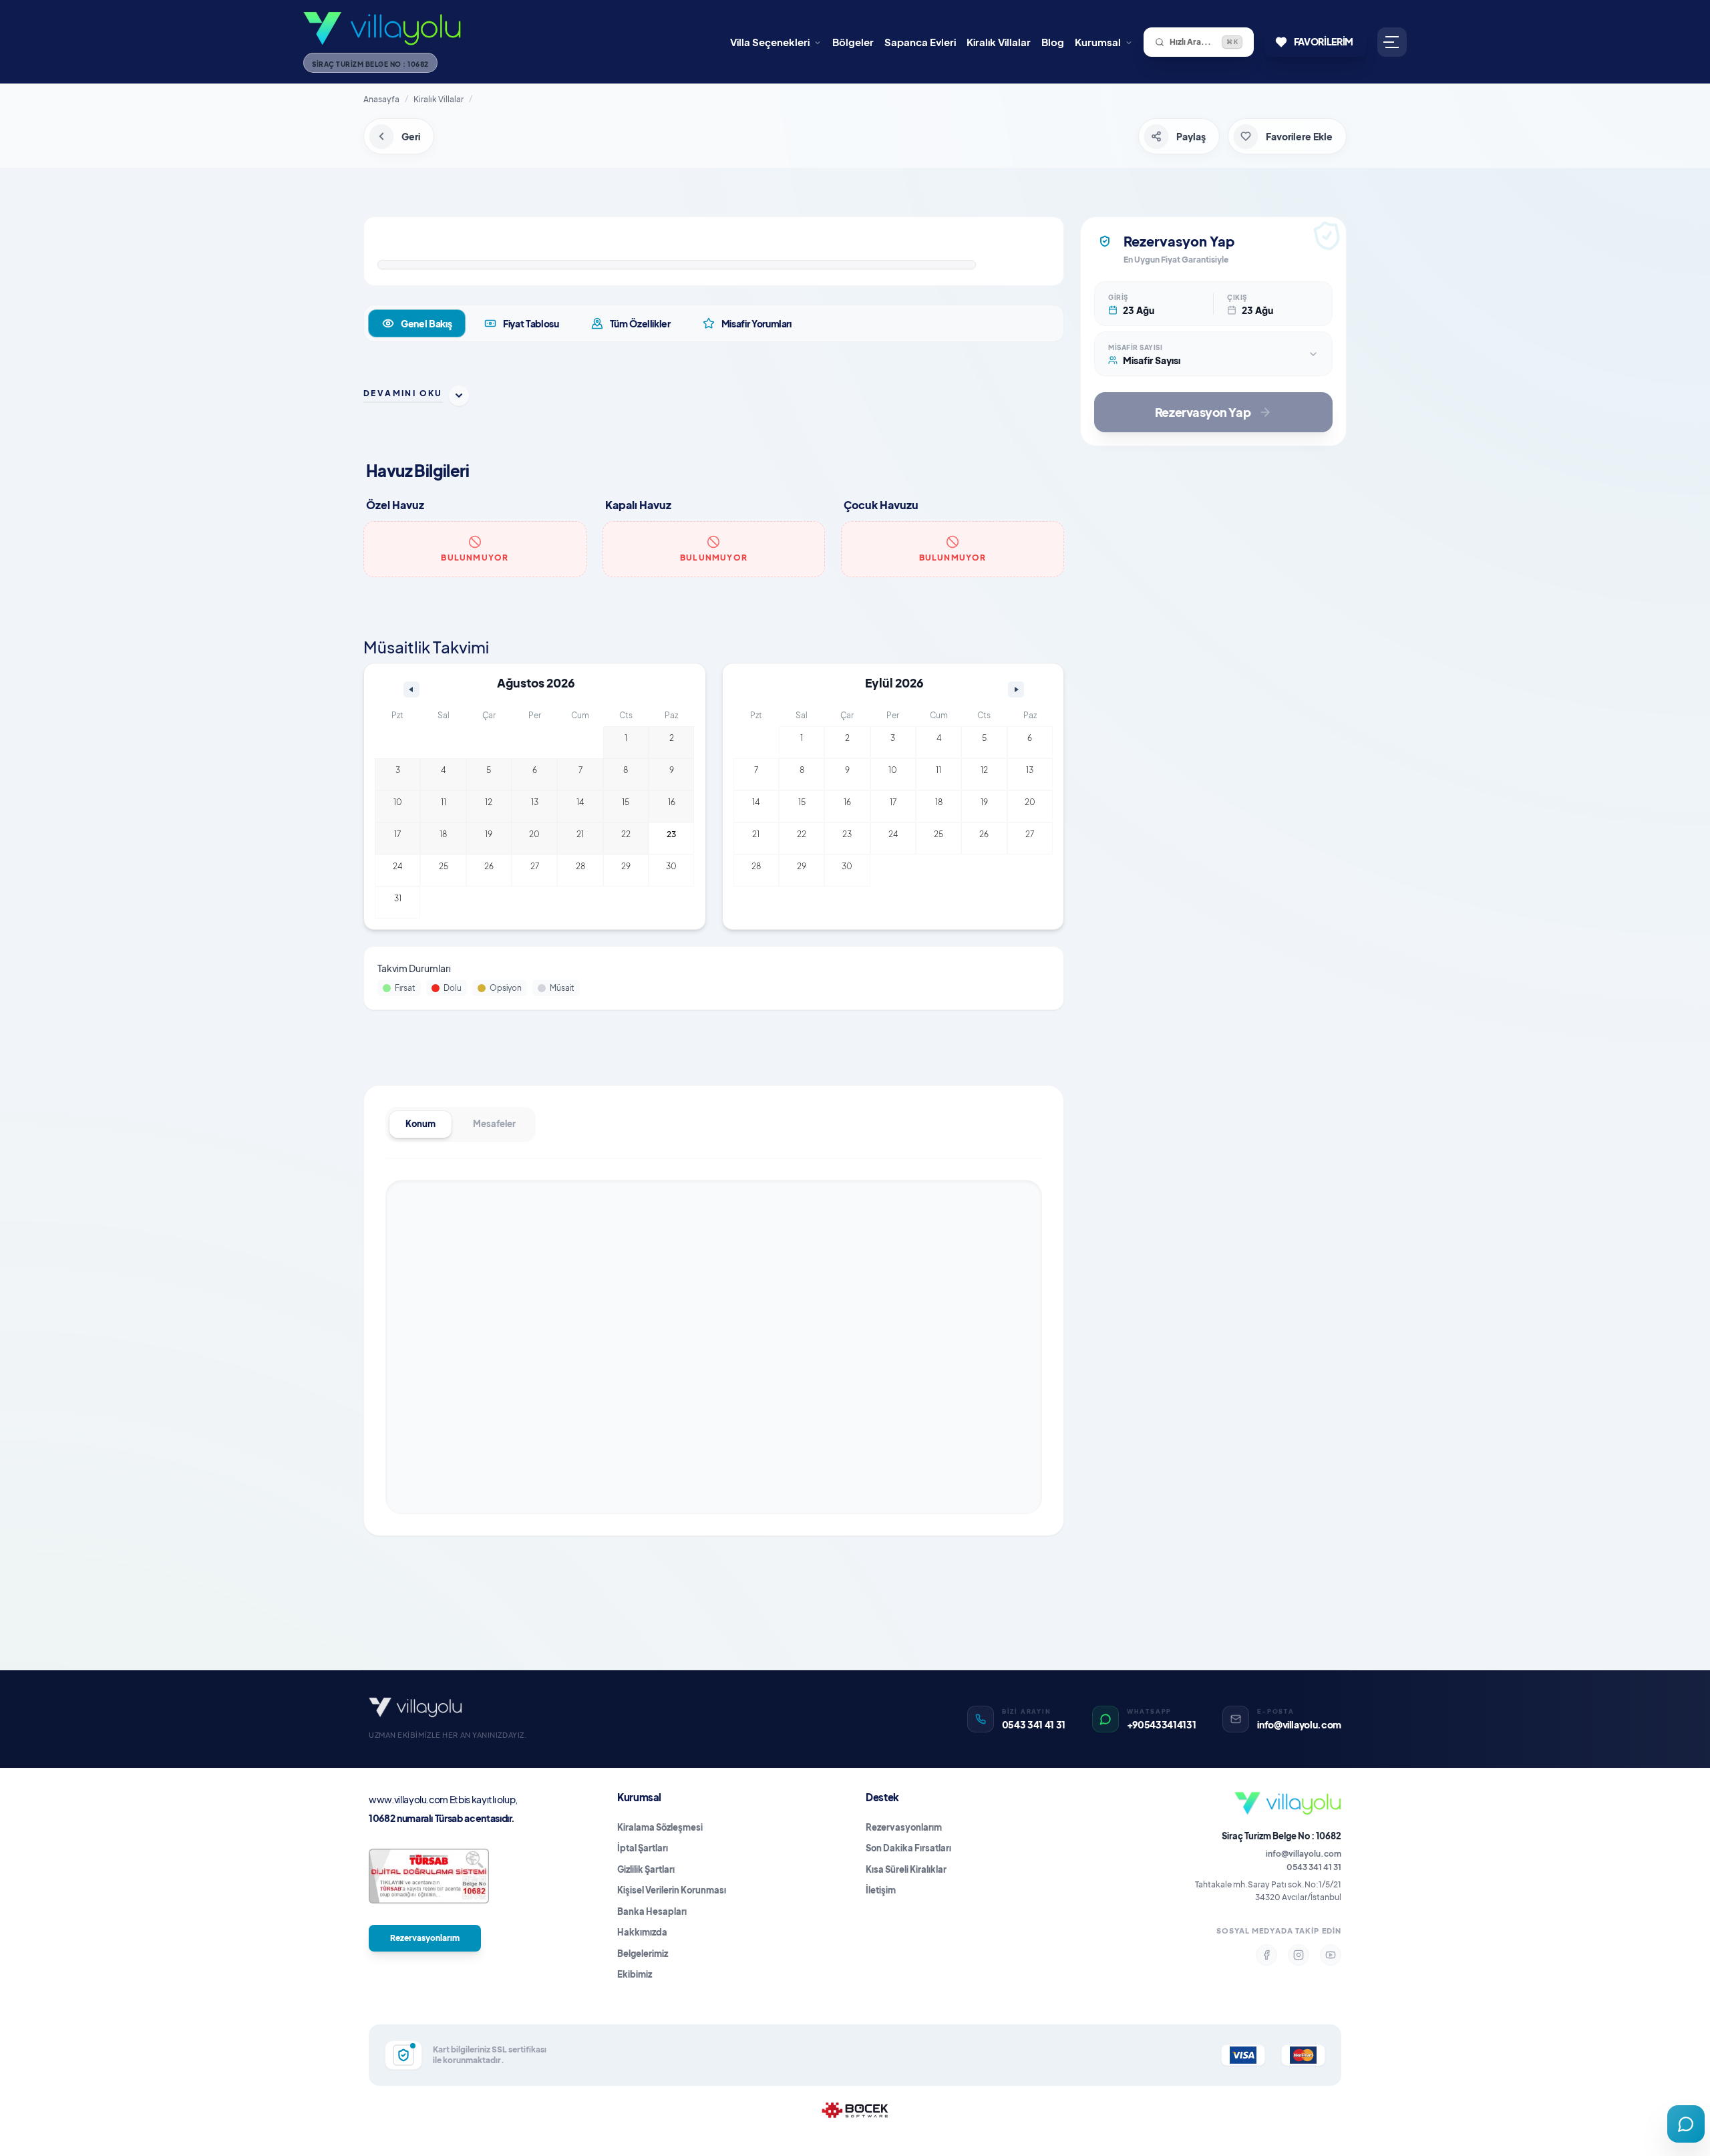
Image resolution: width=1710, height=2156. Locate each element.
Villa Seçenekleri (770, 42)
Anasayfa (381, 99)
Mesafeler (494, 1124)
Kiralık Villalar (999, 42)
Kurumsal (1098, 42)
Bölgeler (853, 42)
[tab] (417, 323)
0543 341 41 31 (1314, 1867)
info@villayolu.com (1304, 1854)
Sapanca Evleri (920, 42)
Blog (1053, 42)
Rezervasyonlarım (425, 1938)
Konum (420, 1124)
